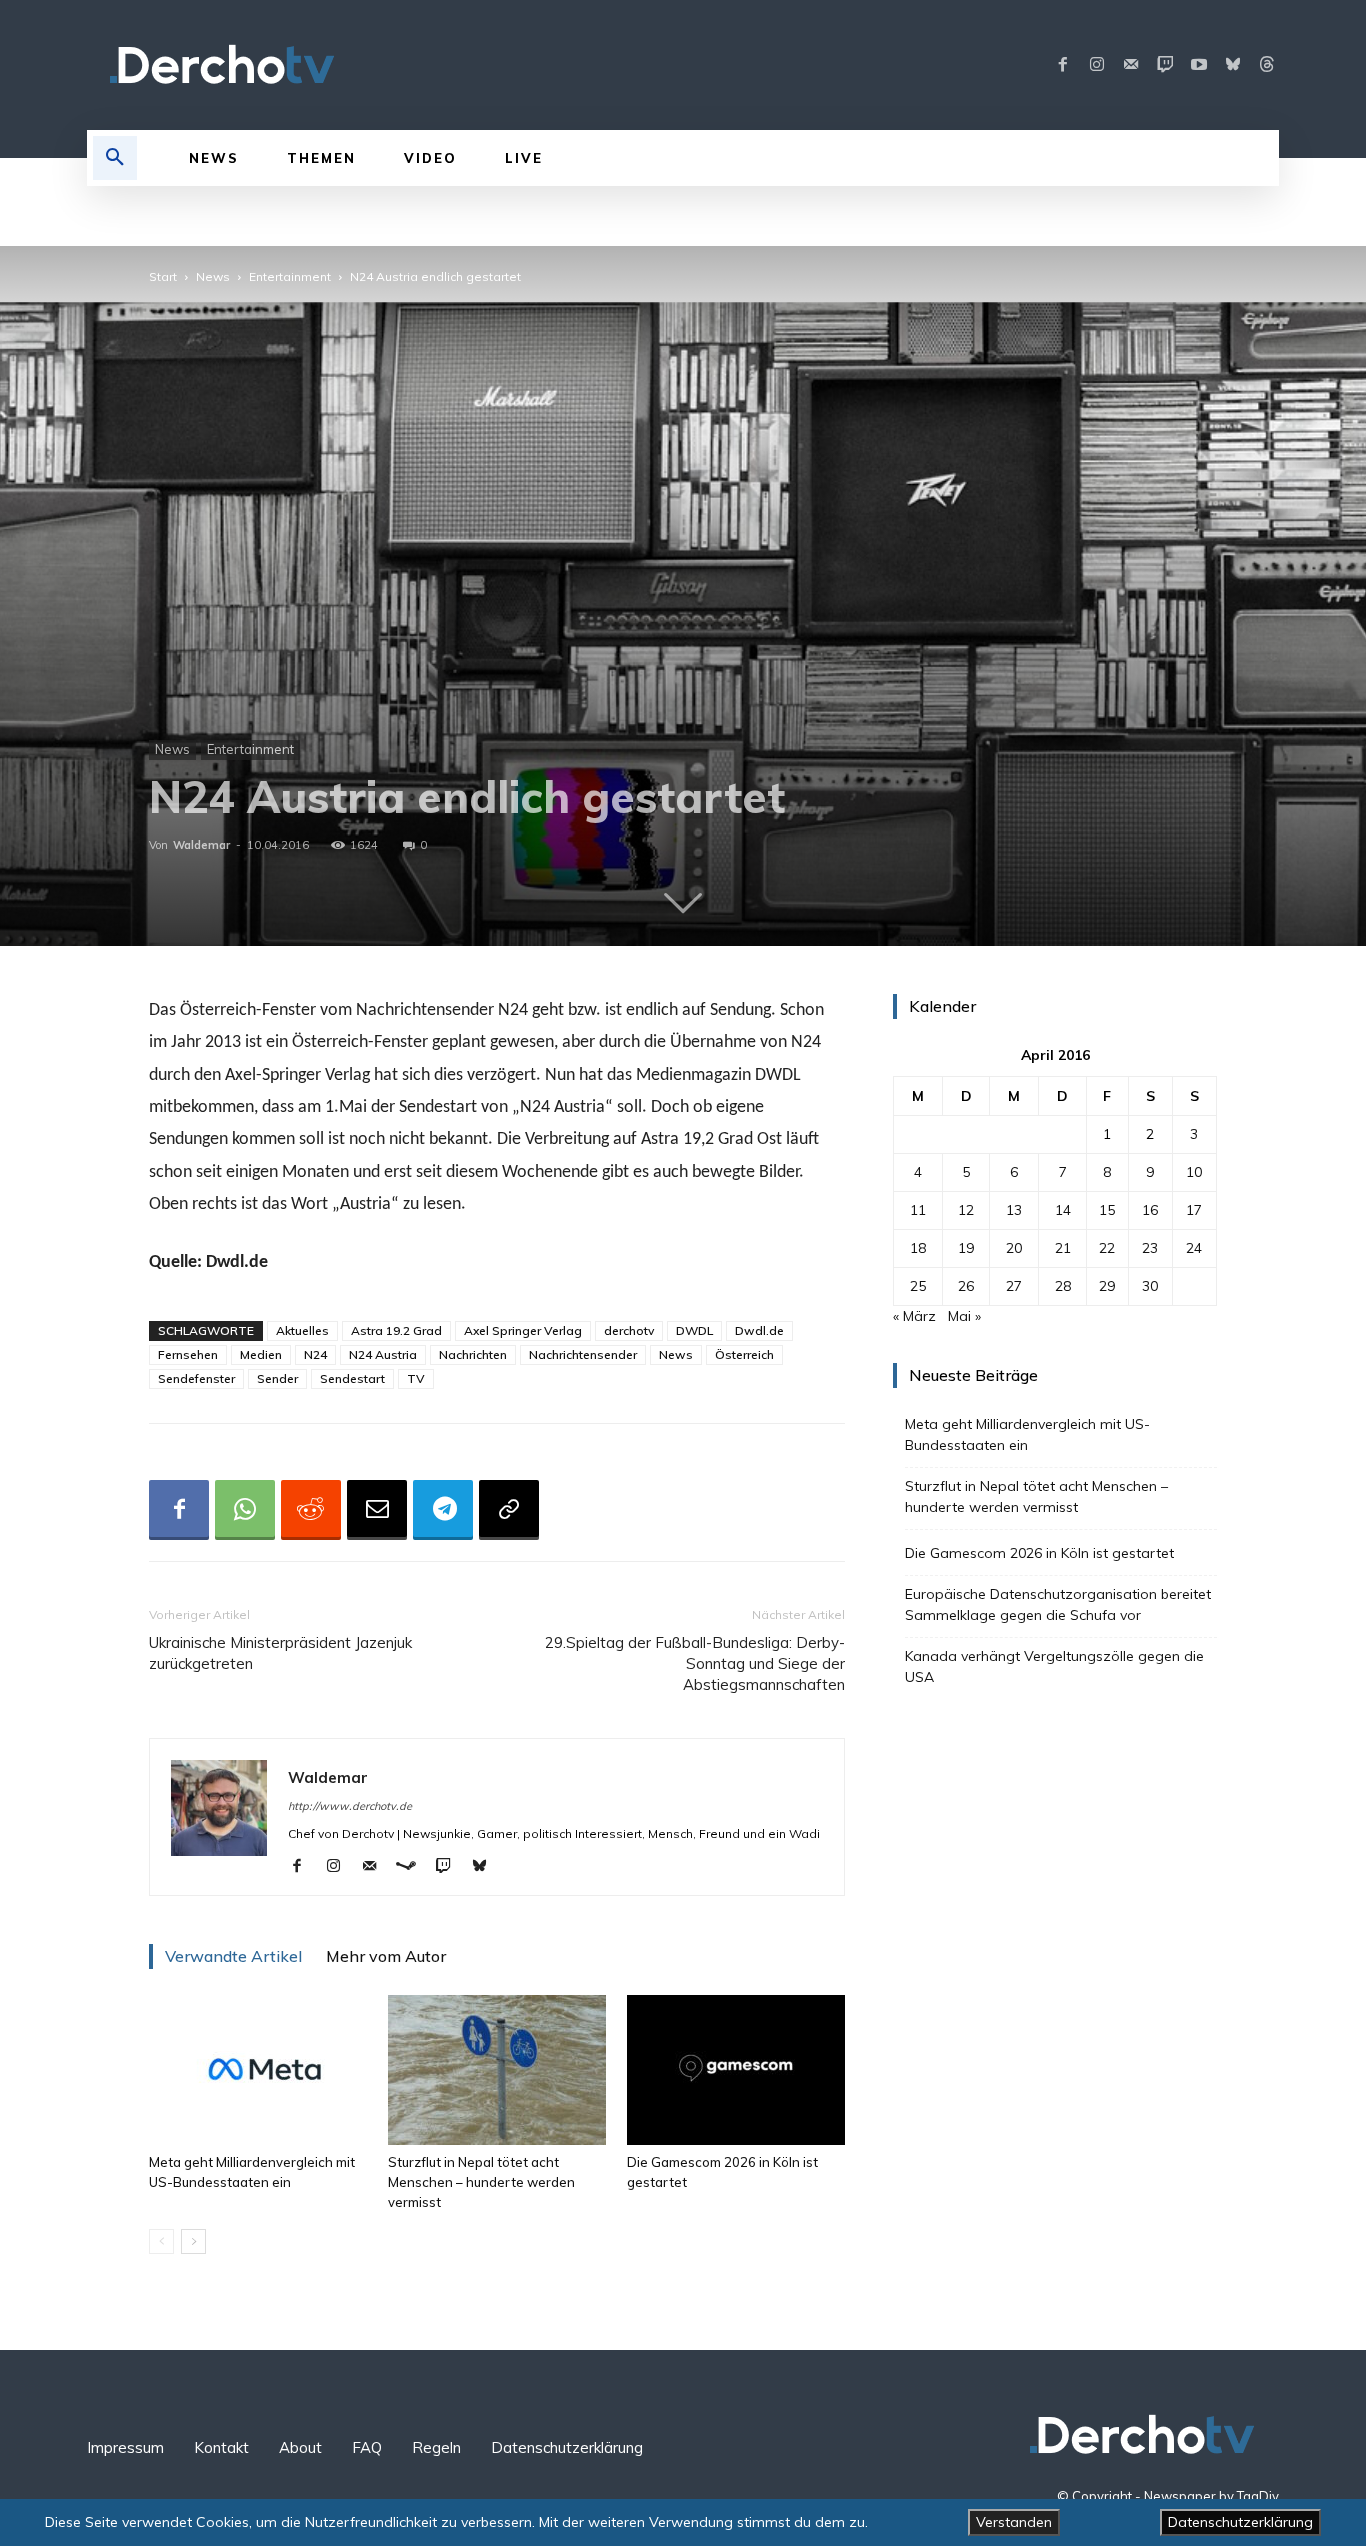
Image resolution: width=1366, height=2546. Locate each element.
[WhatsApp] (245, 1510)
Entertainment (290, 276)
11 (918, 1210)
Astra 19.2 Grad (396, 1330)
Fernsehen (188, 1354)
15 (1107, 1210)
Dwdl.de (759, 1330)
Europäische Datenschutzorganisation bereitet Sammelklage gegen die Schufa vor (1058, 1604)
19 (966, 1248)
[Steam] (413, 1867)
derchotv (629, 1330)
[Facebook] (1063, 65)
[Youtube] (1199, 65)
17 (1194, 1210)
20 (1014, 1248)
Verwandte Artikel (233, 1956)
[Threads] (1267, 65)
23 (1150, 1248)
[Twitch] (1165, 65)
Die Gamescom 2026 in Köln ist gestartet (1039, 1553)
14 (1063, 1210)
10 (1194, 1172)
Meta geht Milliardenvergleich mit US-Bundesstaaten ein (1027, 1434)
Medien (261, 1354)
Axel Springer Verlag (523, 1330)
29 (1107, 1286)
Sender (277, 1378)
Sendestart (352, 1378)
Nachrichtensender (583, 1354)
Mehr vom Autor (386, 1956)
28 (1063, 1286)
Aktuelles (302, 1330)
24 (1194, 1248)
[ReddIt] (311, 1510)
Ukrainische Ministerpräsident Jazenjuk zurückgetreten (280, 1653)
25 (918, 1286)
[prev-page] (161, 2241)
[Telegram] (443, 1510)
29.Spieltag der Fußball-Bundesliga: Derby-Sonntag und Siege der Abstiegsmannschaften (695, 1663)
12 (966, 1210)
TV (416, 1378)
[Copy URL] (509, 1510)
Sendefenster (196, 1378)
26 (966, 1286)
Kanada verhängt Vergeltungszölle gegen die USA (1054, 1666)
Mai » (964, 1316)
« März (914, 1316)
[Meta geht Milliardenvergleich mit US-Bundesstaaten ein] (258, 2070)
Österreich (744, 1354)
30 (1150, 1286)
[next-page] (193, 2241)
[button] (115, 158)
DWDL (694, 1330)
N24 (315, 1354)
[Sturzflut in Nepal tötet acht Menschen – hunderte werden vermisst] (497, 2070)
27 (1014, 1286)
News (213, 276)
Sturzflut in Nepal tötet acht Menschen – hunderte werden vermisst (481, 2182)
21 (1063, 1248)
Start (163, 276)
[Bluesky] (1233, 65)
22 (1107, 1248)
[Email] (377, 1510)
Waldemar (201, 845)
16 (1150, 1210)
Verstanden (1014, 2522)
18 (918, 1248)
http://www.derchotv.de (350, 1806)
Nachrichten (473, 1354)
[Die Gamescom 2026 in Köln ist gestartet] (736, 2070)
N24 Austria (383, 1354)
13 (1014, 1210)
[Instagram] (1097, 65)
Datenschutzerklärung (1240, 2522)
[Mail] (1131, 65)
